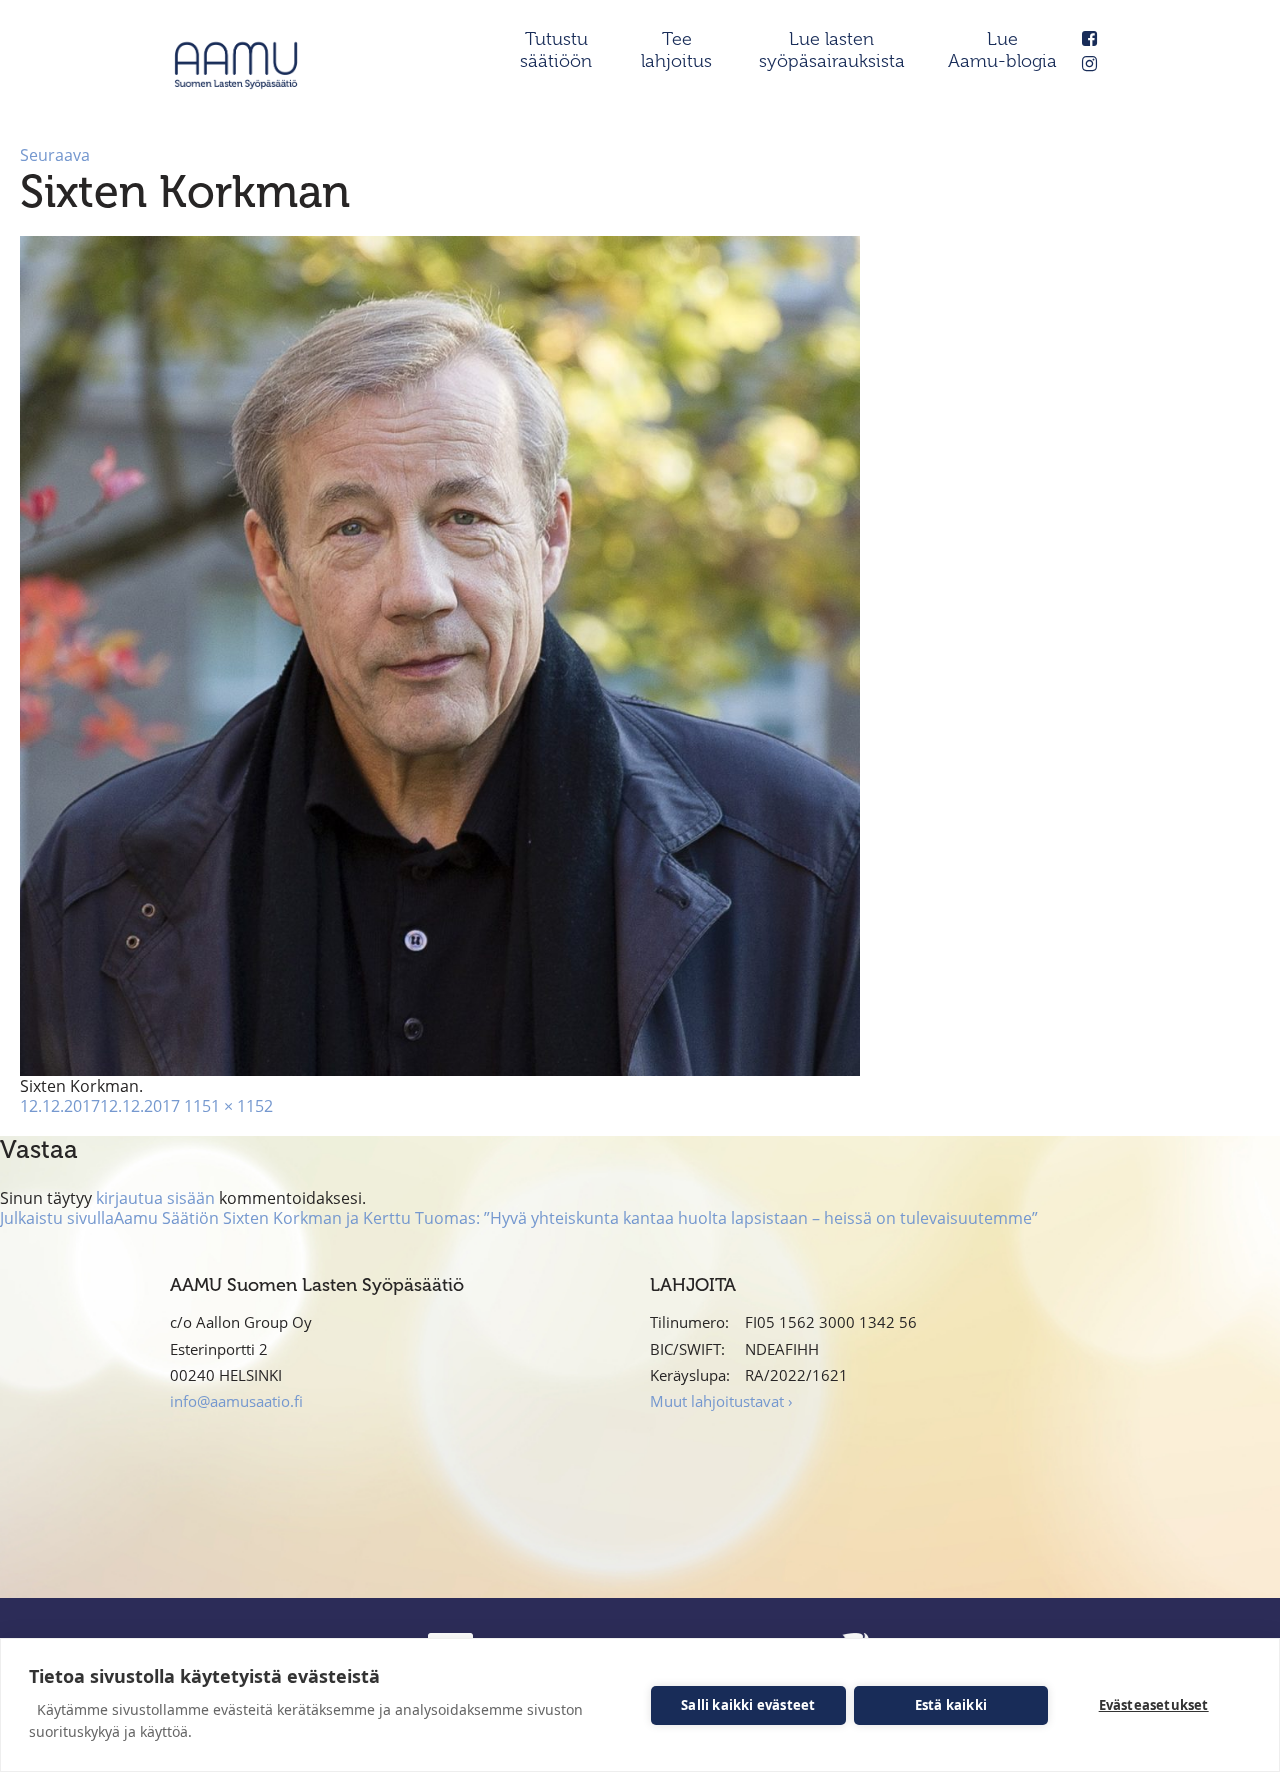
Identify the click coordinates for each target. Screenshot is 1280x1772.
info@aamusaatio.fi (236, 1401)
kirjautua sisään (155, 1198)
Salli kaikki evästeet (748, 1705)
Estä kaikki (951, 1705)
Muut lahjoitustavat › (721, 1401)
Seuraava (55, 155)
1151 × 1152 (228, 1106)
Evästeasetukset (1154, 1705)
